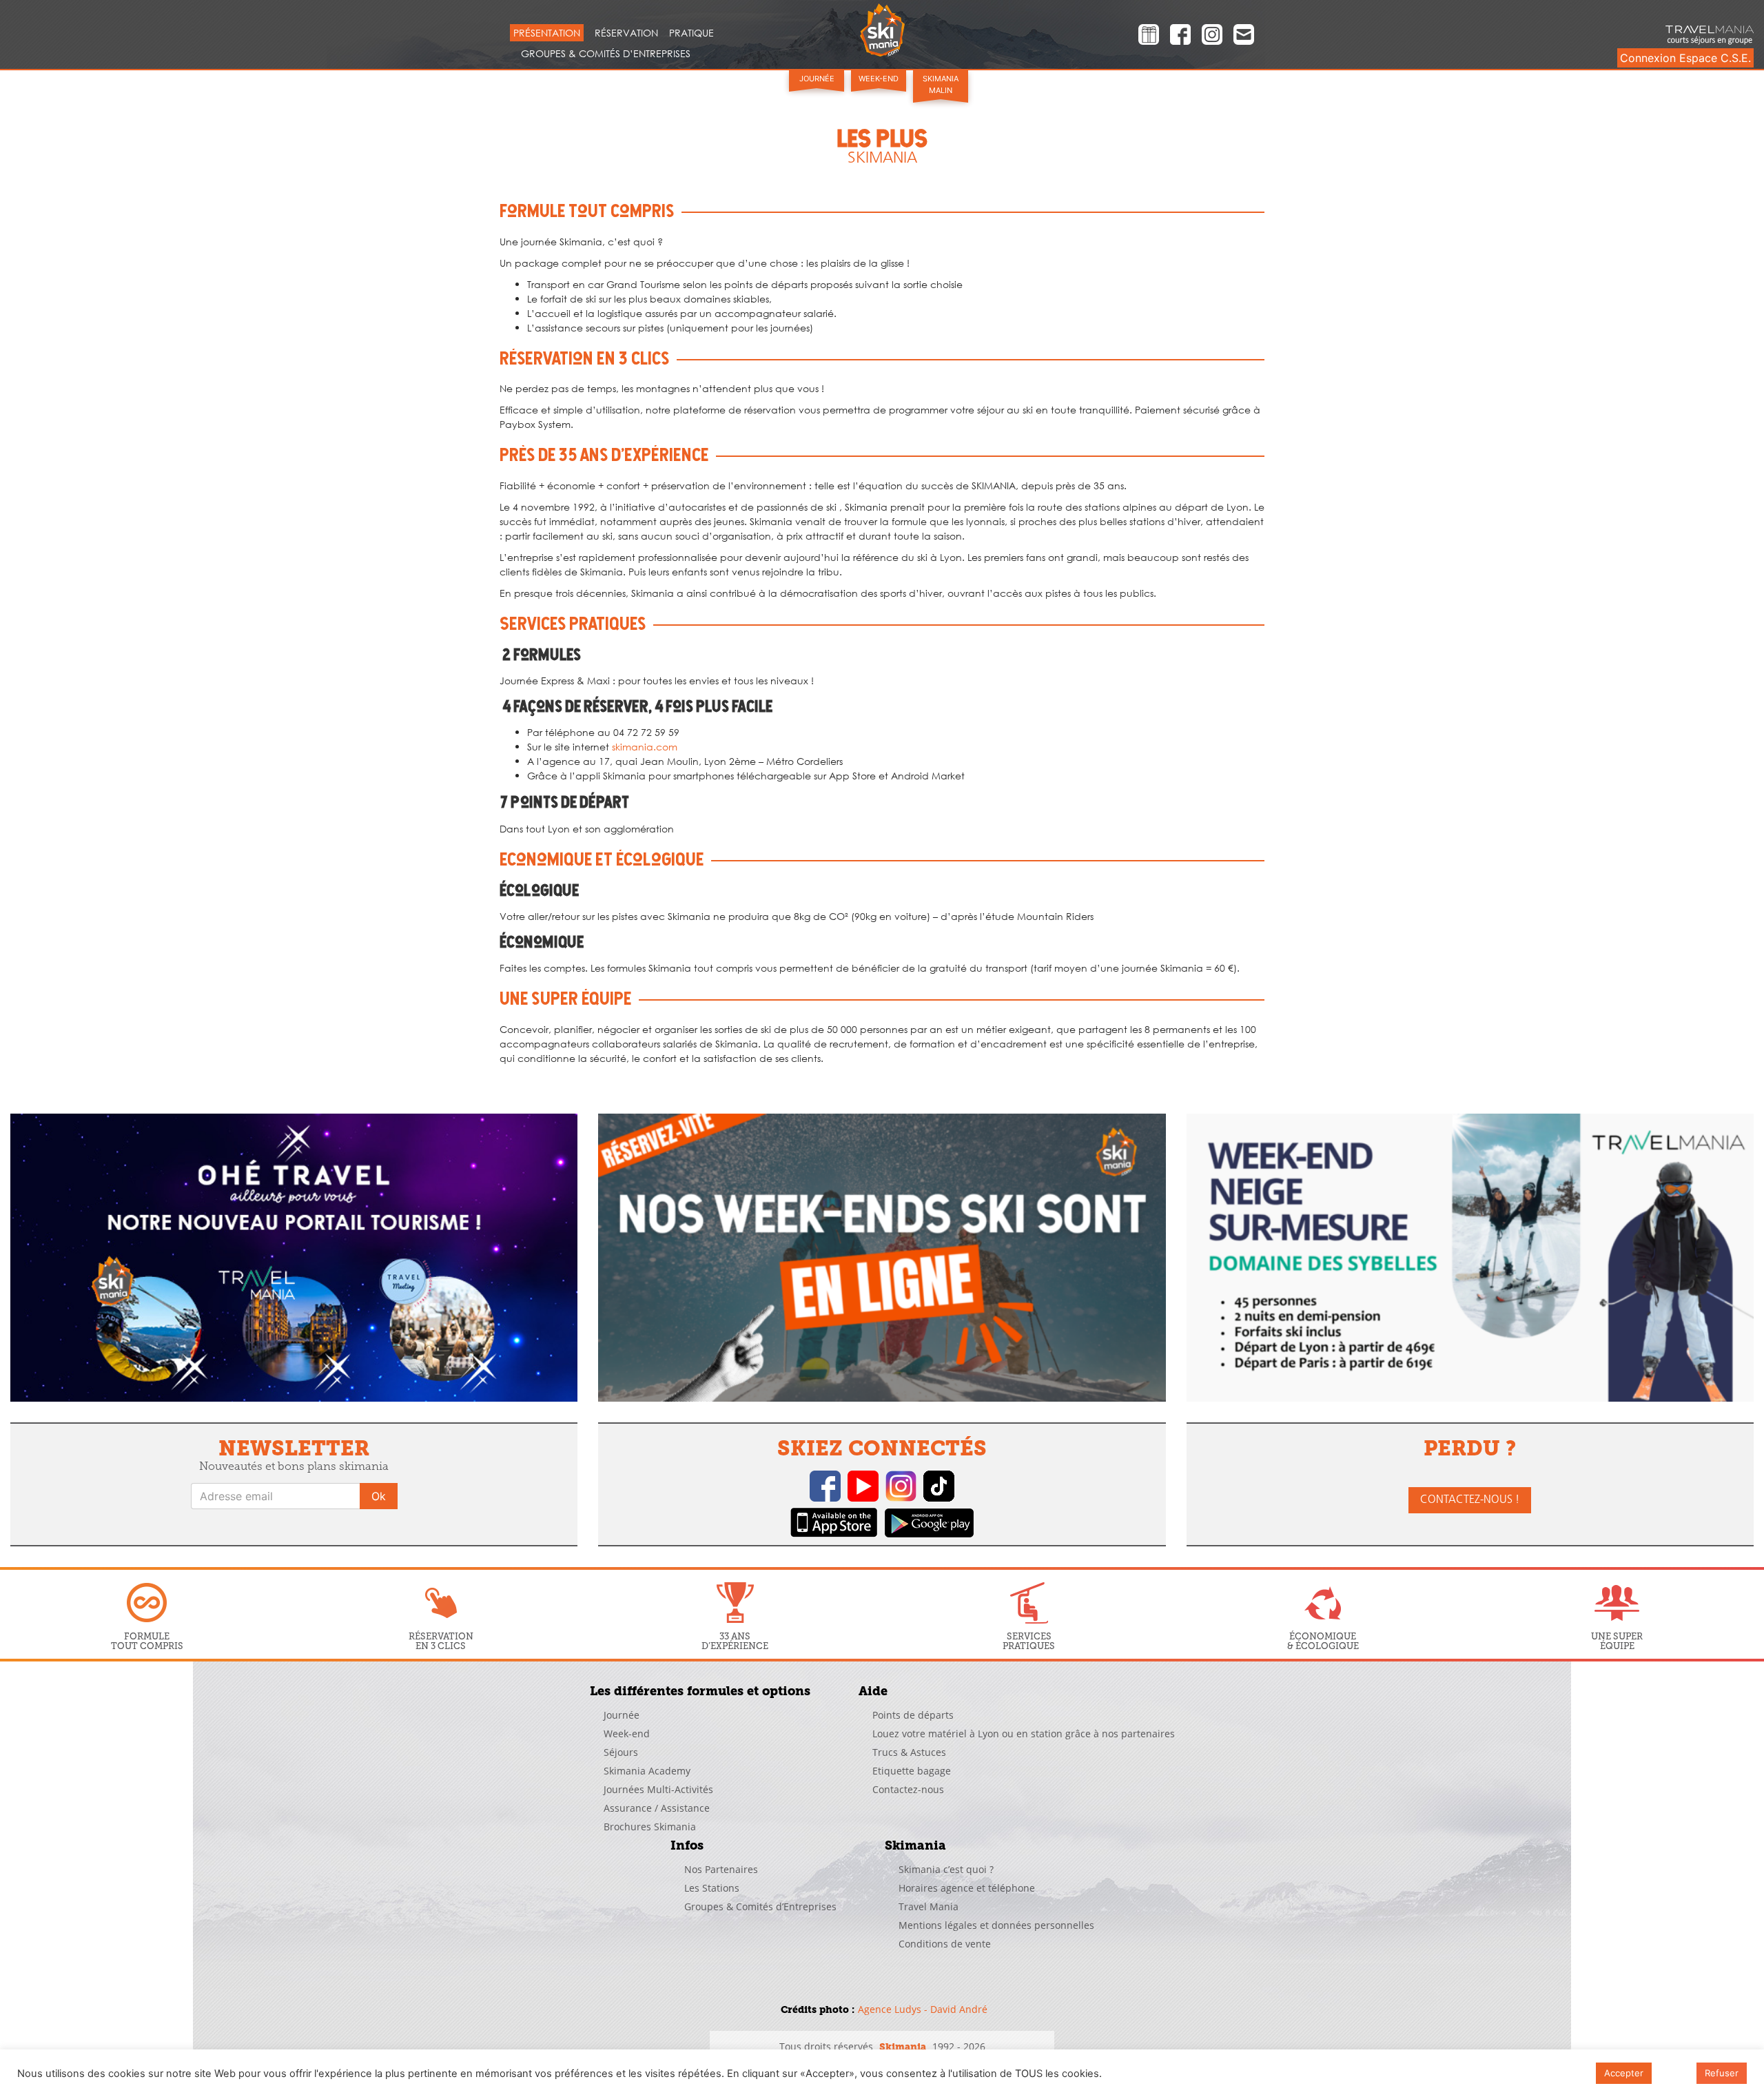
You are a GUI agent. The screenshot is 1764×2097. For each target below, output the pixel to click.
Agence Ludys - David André (923, 2009)
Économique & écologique (1323, 1641)
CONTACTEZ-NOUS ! (1470, 1500)
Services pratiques (1029, 1641)
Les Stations (712, 1888)
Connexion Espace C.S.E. (1685, 58)
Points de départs (913, 1715)
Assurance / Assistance (657, 1808)
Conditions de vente (945, 1944)
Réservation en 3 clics (441, 1641)
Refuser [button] (1722, 2073)
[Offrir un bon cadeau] (1149, 37)
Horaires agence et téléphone (967, 1888)
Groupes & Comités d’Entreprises (606, 53)
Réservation (626, 33)
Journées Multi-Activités (658, 1789)
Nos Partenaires (721, 1869)
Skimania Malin (941, 84)
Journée (817, 79)
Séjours (621, 1752)
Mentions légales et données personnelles (996, 1925)
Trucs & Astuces (909, 1752)
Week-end (879, 79)
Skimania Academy (647, 1771)
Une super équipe (1617, 1641)
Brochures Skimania (650, 1827)
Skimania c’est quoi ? (946, 1869)
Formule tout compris (147, 1641)
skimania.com (645, 747)
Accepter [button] (1624, 2073)
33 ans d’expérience (735, 1641)
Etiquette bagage (912, 1771)
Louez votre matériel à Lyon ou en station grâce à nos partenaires (1024, 1733)
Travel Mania (929, 1906)
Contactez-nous (908, 1789)
